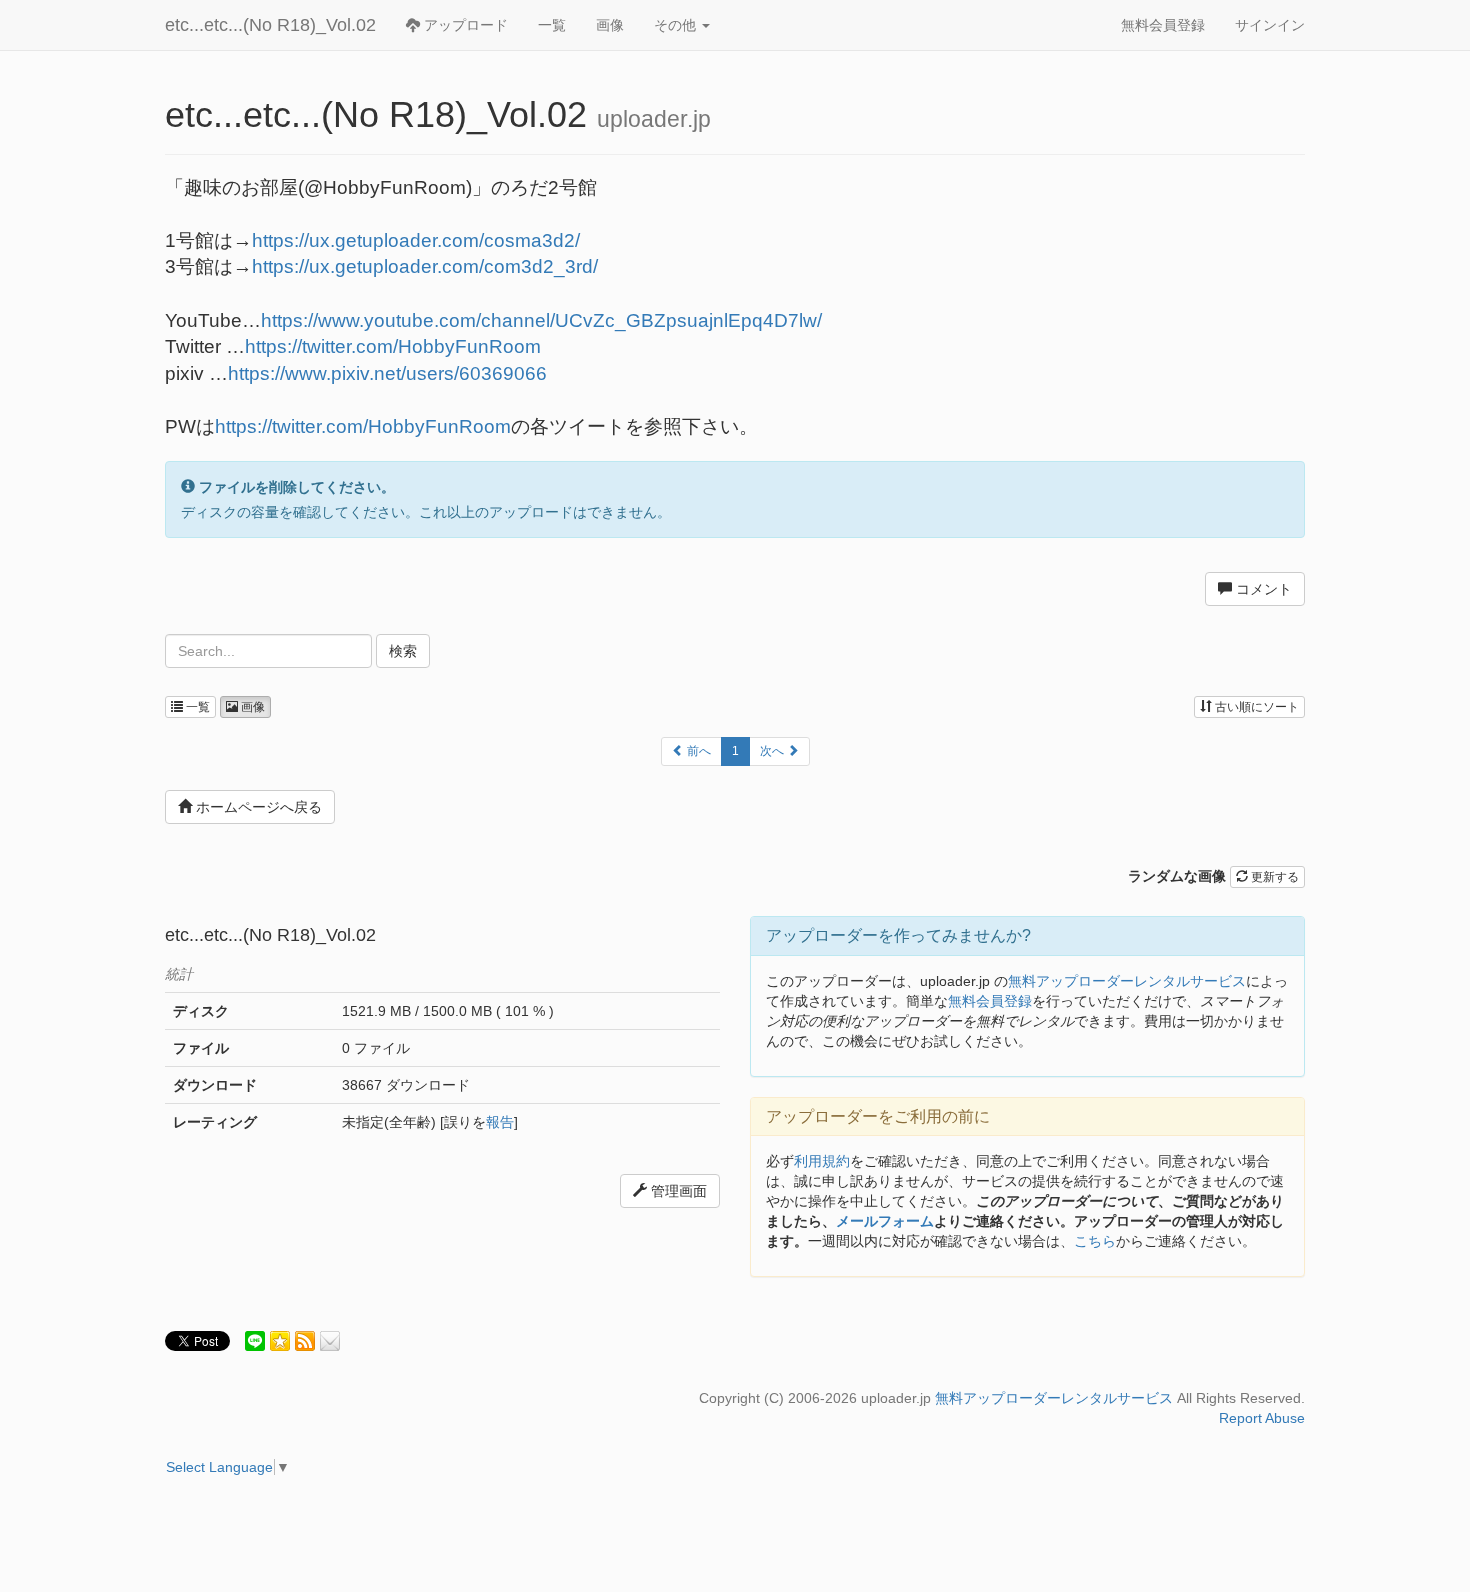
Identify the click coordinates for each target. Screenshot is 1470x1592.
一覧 (552, 25)
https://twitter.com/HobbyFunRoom (393, 346)
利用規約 (822, 1161)
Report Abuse (1262, 1418)
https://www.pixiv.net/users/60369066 (387, 373)
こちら (1095, 1241)
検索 (403, 651)
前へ (697, 751)
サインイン (1270, 25)
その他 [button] (677, 25)
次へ (773, 751)
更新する (1273, 877)
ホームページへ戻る (257, 807)
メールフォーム (885, 1221)
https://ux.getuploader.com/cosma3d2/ (416, 240)
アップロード (464, 25)
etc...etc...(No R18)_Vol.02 (270, 25)
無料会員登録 (1163, 25)
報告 (500, 1122)
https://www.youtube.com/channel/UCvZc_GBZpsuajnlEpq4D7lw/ (541, 320)
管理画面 (677, 1191)
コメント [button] (1262, 589)
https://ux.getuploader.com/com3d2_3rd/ (425, 266)
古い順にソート (1255, 707)
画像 (610, 25)
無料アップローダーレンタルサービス (1127, 981)
